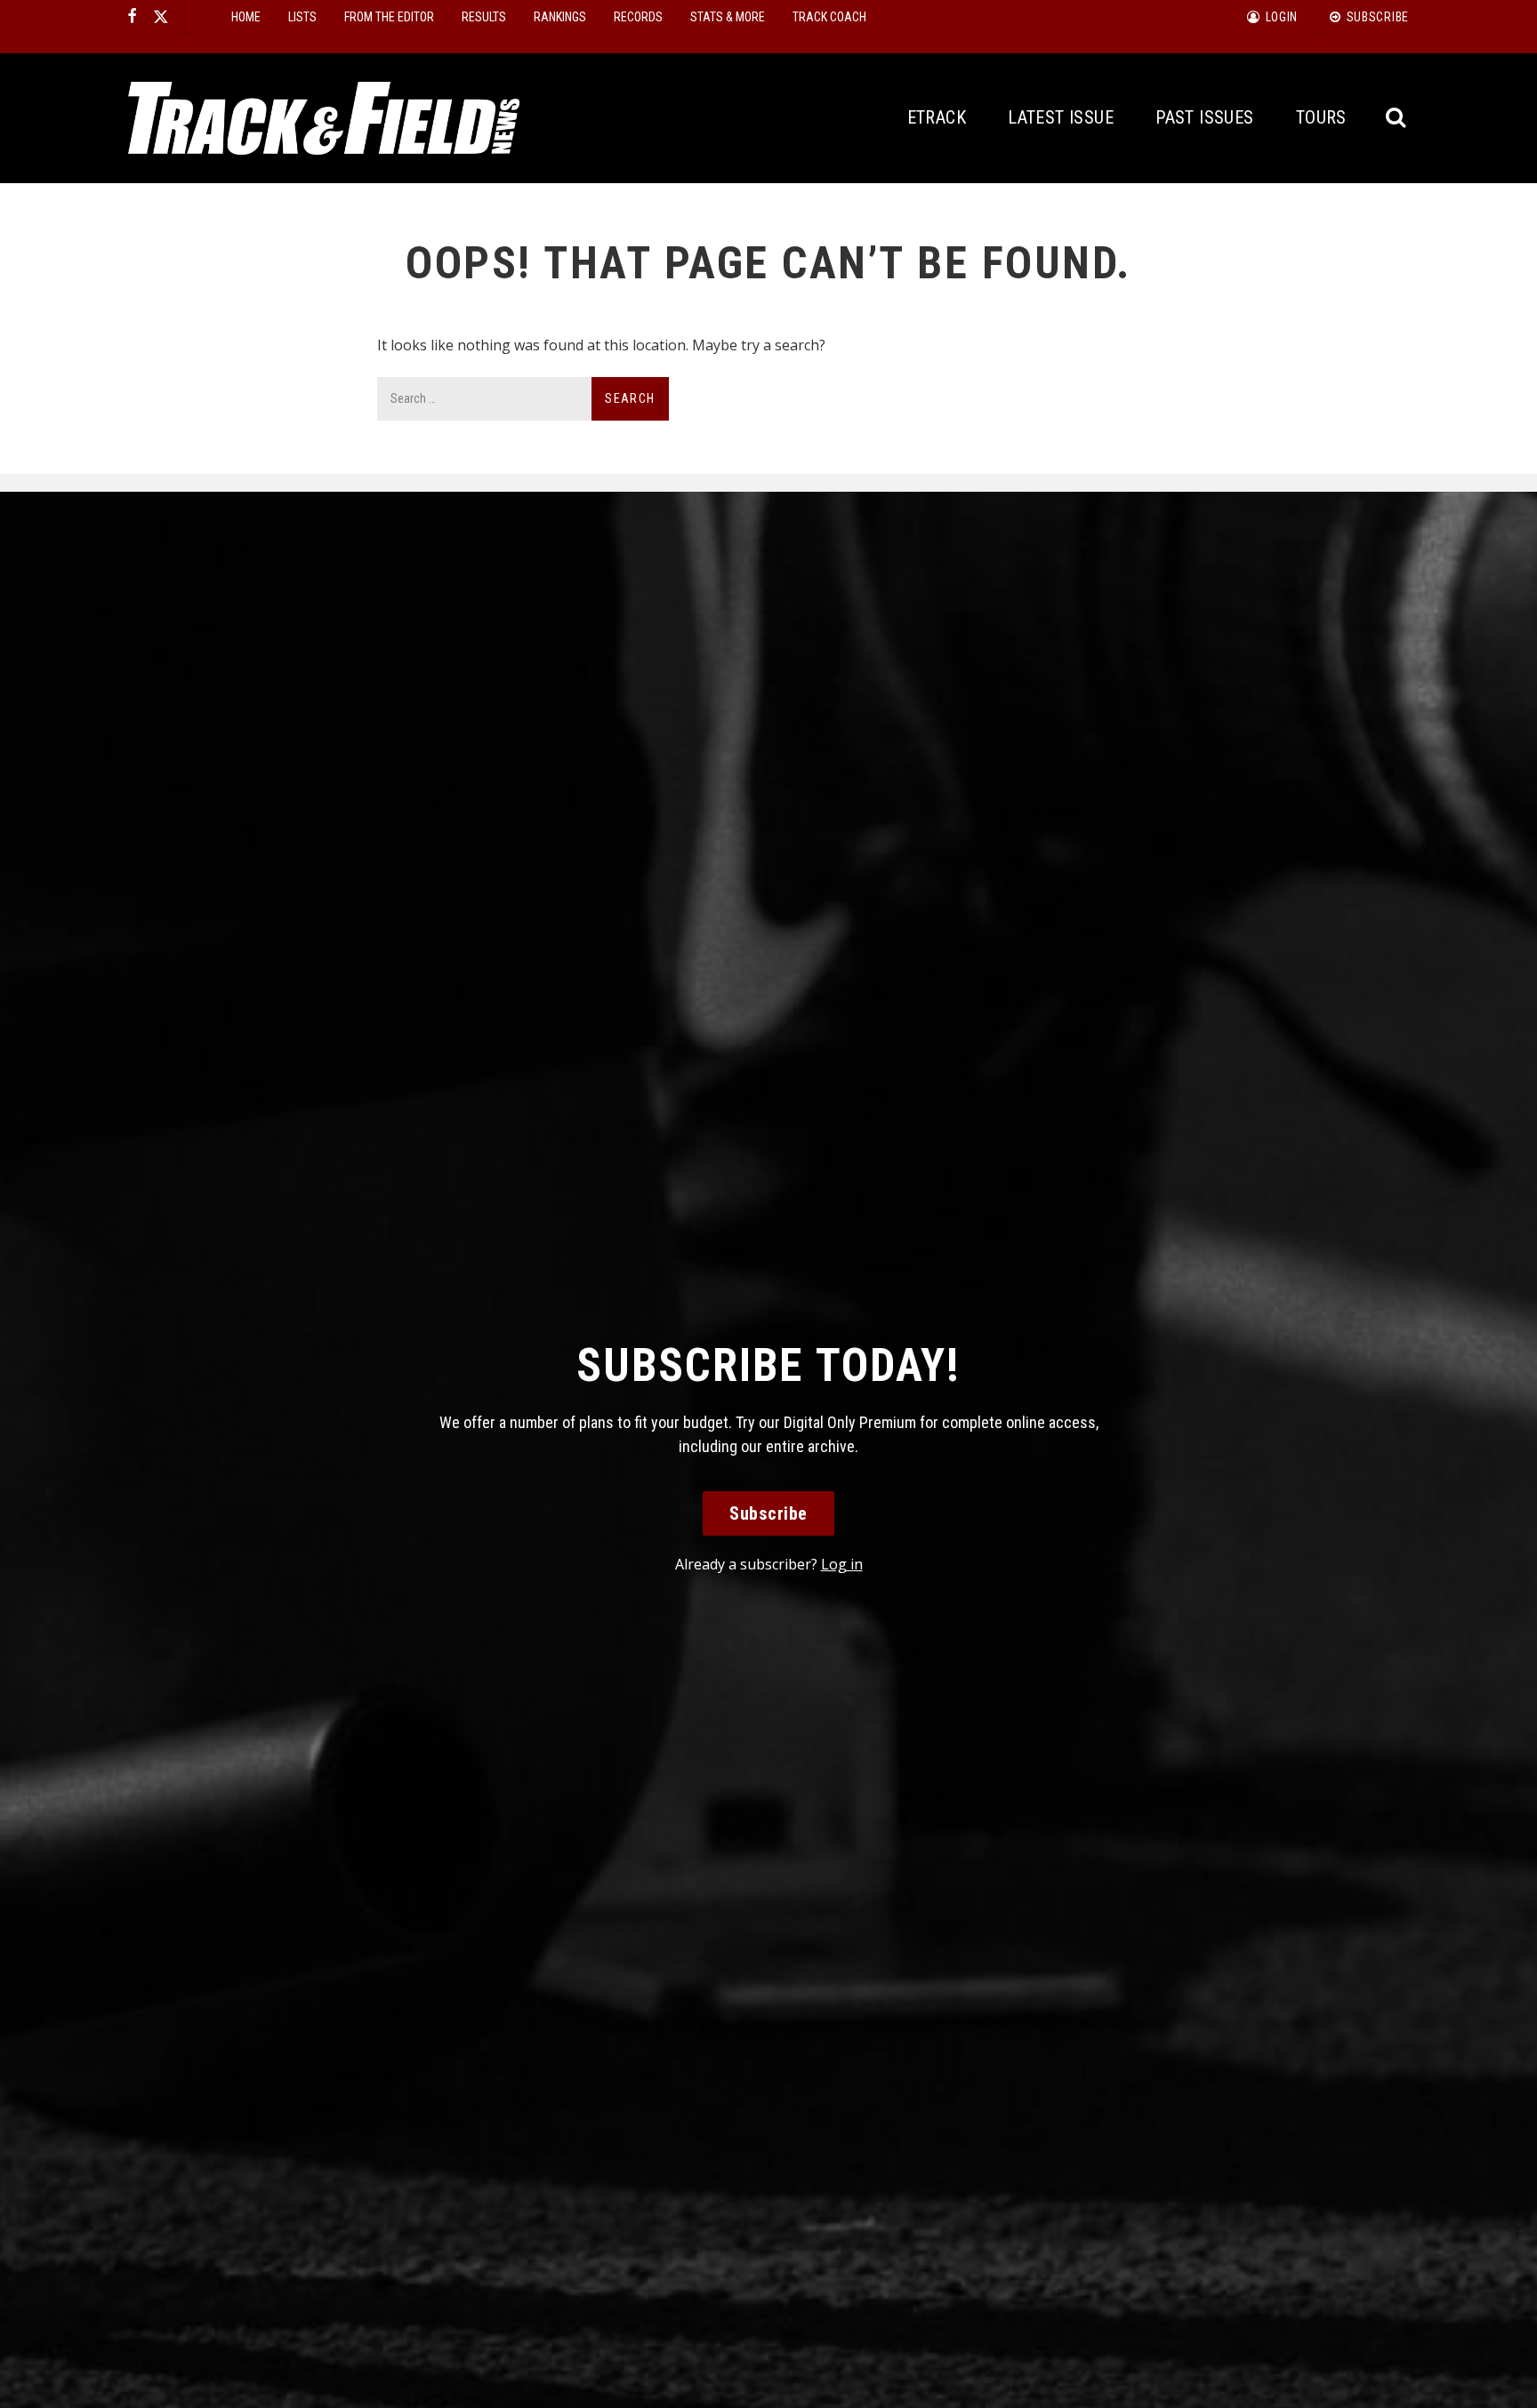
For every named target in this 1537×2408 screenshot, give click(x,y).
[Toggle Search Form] (1397, 118)
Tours (1321, 117)
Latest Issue (1061, 117)
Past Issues (1204, 117)
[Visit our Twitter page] (161, 17)
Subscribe (768, 1513)
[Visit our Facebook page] (133, 17)
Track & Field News (324, 118)
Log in (842, 1564)
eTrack (937, 117)
